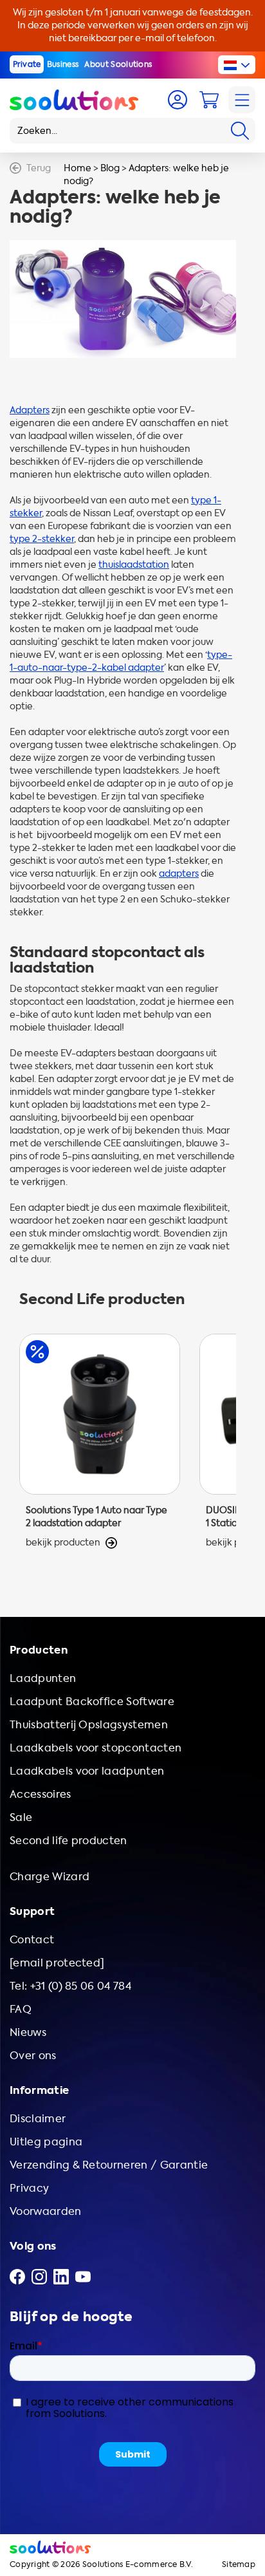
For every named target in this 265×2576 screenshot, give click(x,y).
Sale (21, 1817)
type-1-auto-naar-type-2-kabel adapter (121, 661)
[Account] (178, 100)
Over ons (33, 2056)
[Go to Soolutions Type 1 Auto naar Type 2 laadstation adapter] (100, 1448)
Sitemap (239, 2565)
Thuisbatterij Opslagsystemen (89, 1725)
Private (27, 64)
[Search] (240, 131)
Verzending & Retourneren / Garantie (109, 2165)
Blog (110, 168)
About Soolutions (118, 64)
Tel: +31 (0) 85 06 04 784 (70, 1986)
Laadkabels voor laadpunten (87, 1771)
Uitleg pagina (46, 2142)
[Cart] (209, 100)
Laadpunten (43, 1678)
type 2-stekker (42, 539)
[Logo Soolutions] (74, 100)
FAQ (21, 2009)
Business (63, 64)
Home (78, 168)
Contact (32, 1940)
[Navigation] (242, 100)
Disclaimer (38, 2119)
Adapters (30, 410)
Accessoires (41, 1794)
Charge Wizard (50, 1877)
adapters (179, 874)
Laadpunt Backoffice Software (92, 1702)
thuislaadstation (134, 565)
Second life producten (69, 1841)
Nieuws (28, 2032)
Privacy (29, 2188)
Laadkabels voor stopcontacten (96, 1748)
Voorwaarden (46, 2211)
